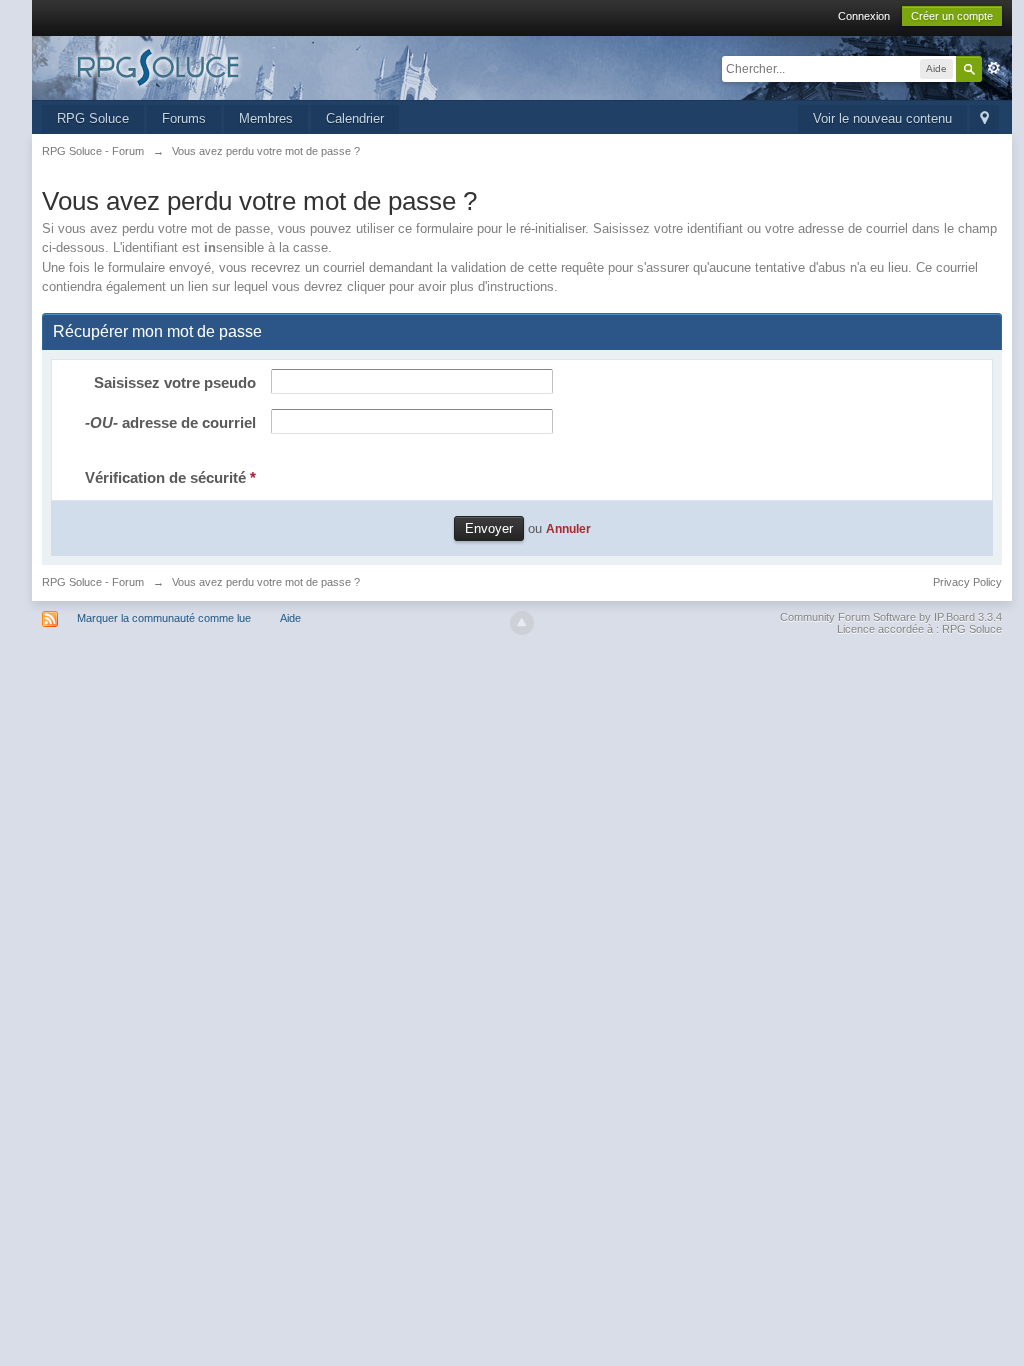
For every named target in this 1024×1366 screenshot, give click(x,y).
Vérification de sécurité (170, 477)
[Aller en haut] (522, 623)
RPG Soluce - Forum (93, 582)
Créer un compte (952, 16)
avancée (994, 68)
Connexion (864, 16)
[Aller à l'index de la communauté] (221, 66)
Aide (290, 618)
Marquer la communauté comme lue (164, 618)
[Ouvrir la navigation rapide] (984, 119)
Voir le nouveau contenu (882, 118)
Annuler (568, 528)
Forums (184, 118)
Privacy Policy (967, 582)
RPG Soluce (93, 118)
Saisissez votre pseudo (175, 382)
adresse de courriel (170, 422)
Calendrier (355, 118)
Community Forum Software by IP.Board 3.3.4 (891, 617)
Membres (266, 118)
